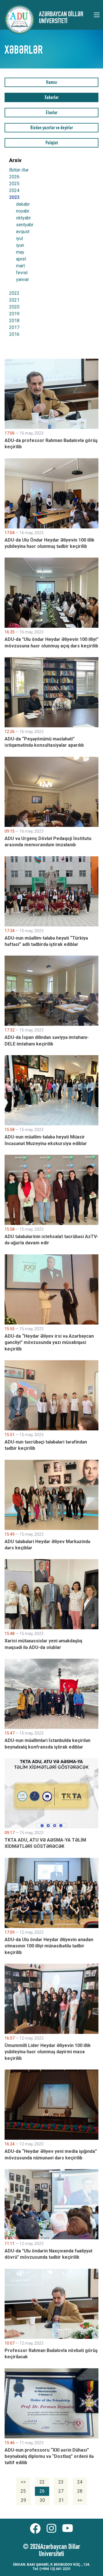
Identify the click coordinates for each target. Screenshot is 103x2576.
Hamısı (51, 83)
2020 (14, 307)
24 (80, 2482)
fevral (22, 273)
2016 (14, 334)
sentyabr (25, 225)
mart (20, 266)
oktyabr (23, 218)
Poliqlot (52, 143)
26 (42, 2491)
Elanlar (52, 113)
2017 (14, 327)
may (20, 252)
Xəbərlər (52, 98)
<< (23, 2482)
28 (80, 2491)
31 (61, 2500)
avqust (23, 232)
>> (80, 2500)
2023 (14, 197)
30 (42, 2500)
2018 (14, 321)
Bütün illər (19, 170)
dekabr (23, 204)
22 (42, 2482)
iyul (19, 239)
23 (61, 2482)
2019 (14, 314)
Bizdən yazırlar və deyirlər (52, 128)
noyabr (23, 211)
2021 (14, 300)
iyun (20, 245)
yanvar (22, 280)
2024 (14, 190)
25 (23, 2491)
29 (23, 2500)
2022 (14, 293)
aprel (21, 259)
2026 (14, 177)
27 (61, 2491)
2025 (14, 184)
